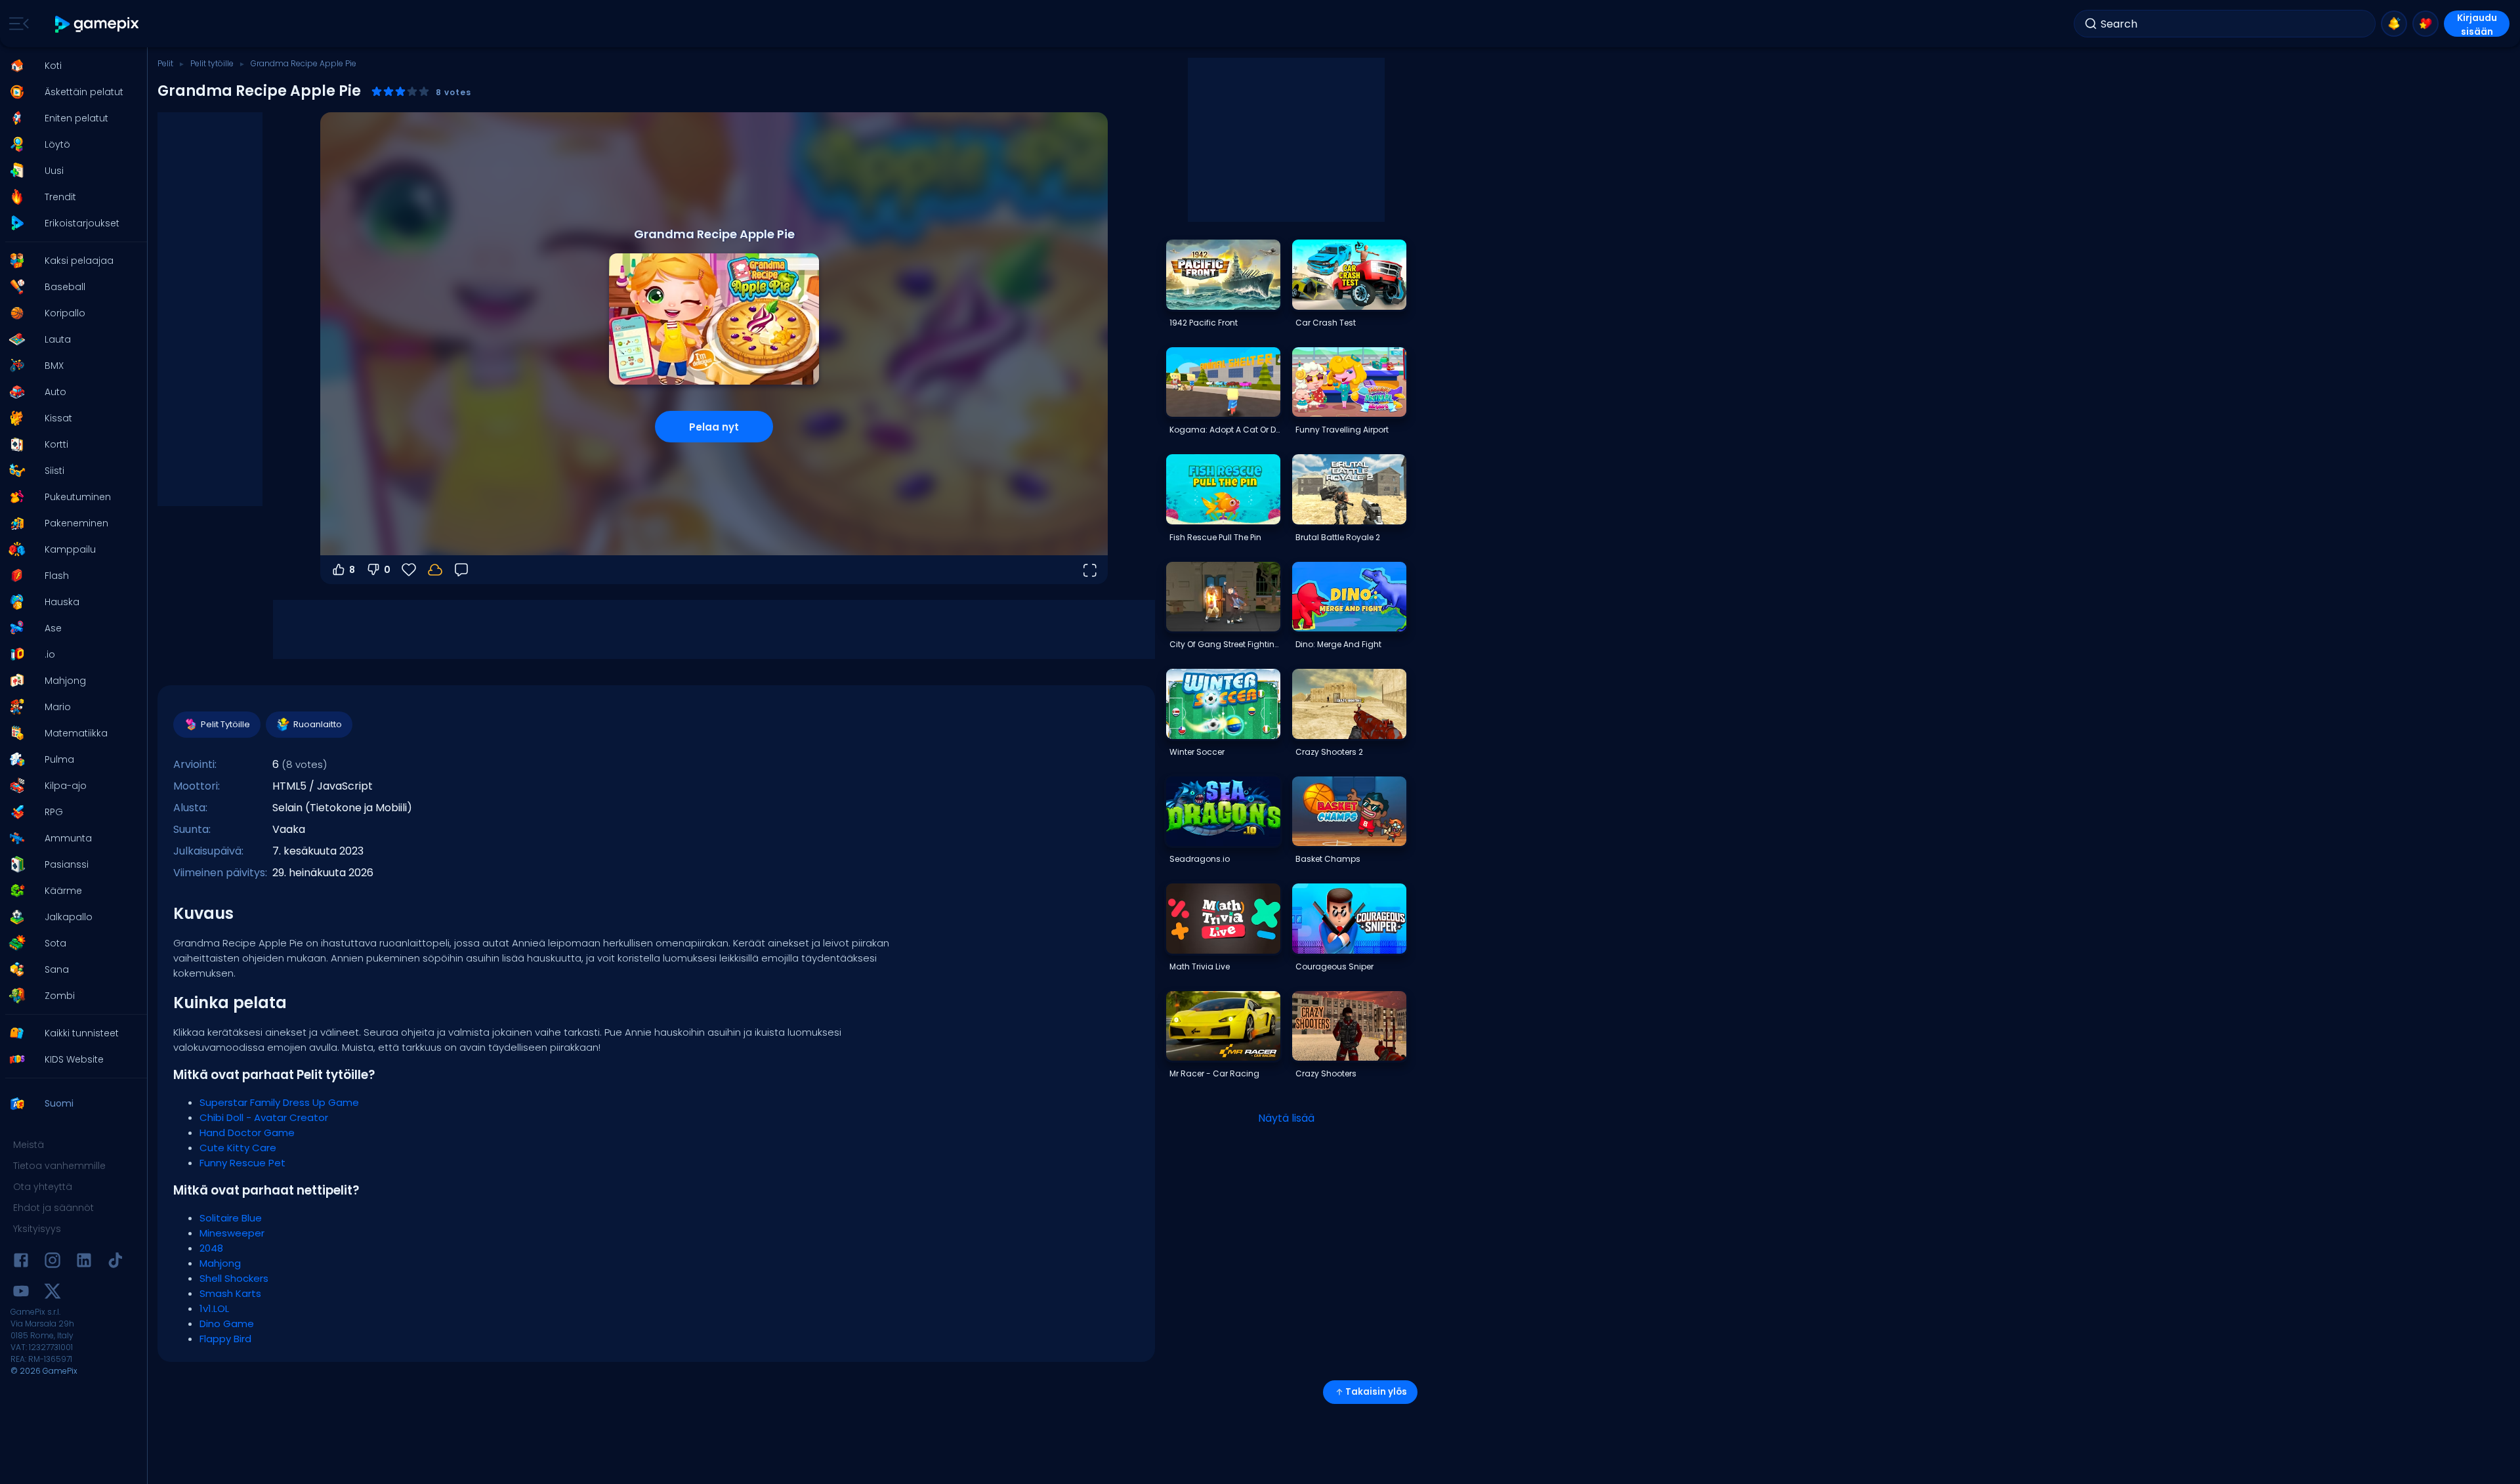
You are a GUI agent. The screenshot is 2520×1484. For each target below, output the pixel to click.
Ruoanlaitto (318, 724)
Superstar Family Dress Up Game (279, 1102)
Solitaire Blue (231, 1218)
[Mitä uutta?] (2394, 24)
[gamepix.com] (97, 24)
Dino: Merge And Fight (1338, 644)
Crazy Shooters (1326, 1073)
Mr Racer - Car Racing (1214, 1073)
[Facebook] (21, 1262)
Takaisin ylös (1376, 1392)
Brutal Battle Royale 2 (1338, 537)
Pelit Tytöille (225, 724)
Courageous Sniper (1334, 966)
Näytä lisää (1286, 1118)
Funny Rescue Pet (242, 1163)
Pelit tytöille (212, 63)
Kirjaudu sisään (2477, 24)
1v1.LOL (214, 1308)
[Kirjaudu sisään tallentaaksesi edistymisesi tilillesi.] (435, 570)
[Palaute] (461, 570)
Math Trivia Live (1200, 966)
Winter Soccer (1197, 752)
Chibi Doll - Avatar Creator (264, 1117)
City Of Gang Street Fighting (1225, 644)
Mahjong (220, 1263)
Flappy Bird (225, 1339)
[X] (52, 1293)
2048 (211, 1248)
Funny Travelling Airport (1342, 430)
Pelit (165, 63)
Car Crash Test (1326, 323)
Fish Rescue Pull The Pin (1215, 537)
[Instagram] (52, 1262)
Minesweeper (232, 1233)
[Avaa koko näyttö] (1089, 570)
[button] (70, 66)
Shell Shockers (234, 1278)
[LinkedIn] (84, 1262)
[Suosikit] (2425, 24)
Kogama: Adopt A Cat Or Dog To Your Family (1225, 430)
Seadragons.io (1200, 859)
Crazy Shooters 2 (1329, 752)
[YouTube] (21, 1293)
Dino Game (227, 1324)
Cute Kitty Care (238, 1148)
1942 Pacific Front (1204, 323)
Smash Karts (230, 1293)
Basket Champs (1328, 859)
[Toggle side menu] (16, 24)
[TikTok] (115, 1262)
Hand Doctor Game (247, 1133)
